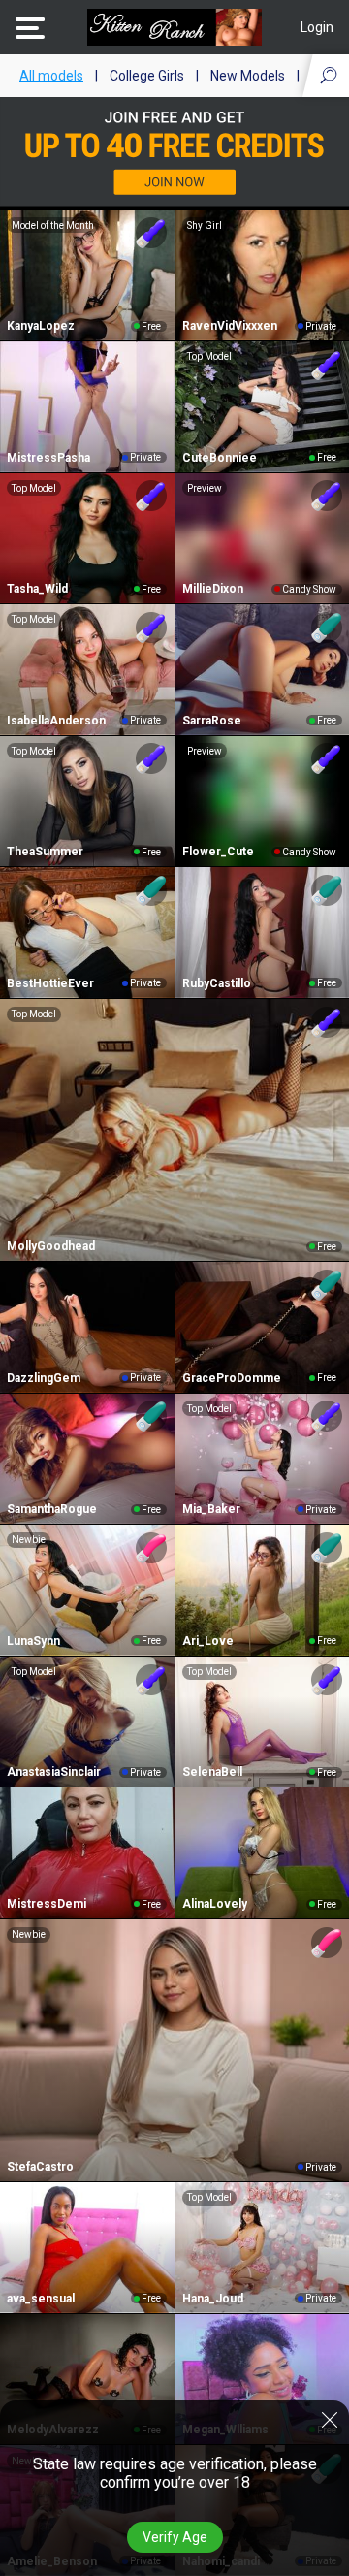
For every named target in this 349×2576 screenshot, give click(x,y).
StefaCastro (40, 2167)
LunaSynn (33, 1641)
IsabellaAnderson (56, 721)
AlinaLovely (215, 1904)
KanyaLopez (41, 326)
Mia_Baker (211, 1509)
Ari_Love (208, 1641)
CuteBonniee (220, 458)
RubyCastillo (217, 983)
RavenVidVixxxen (230, 326)
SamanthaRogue (52, 1509)
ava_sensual (41, 2299)
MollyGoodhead (51, 1246)
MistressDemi (47, 1904)
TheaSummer (45, 852)
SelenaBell (212, 1772)
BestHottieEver (50, 983)
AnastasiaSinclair (54, 1772)
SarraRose (212, 721)
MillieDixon (213, 589)
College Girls (147, 76)
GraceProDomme (232, 1378)
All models (51, 76)
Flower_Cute (218, 852)
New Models (248, 76)
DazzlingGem (44, 1378)
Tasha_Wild (37, 589)
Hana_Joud (213, 2299)
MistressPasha (48, 458)
